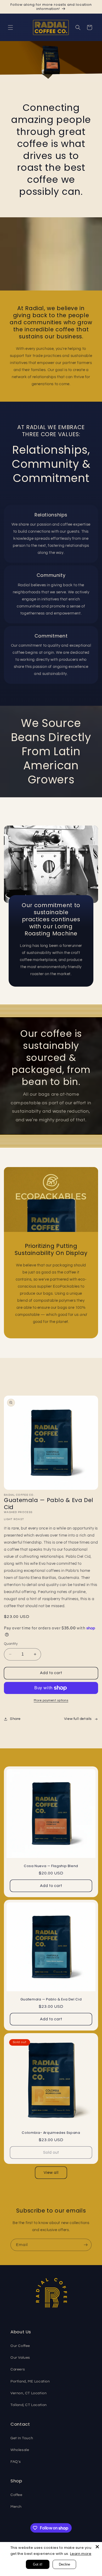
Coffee (16, 2495)
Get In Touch (22, 2438)
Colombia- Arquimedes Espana (51, 2133)
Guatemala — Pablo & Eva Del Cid (51, 1999)
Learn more (81, 2554)
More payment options (51, 1700)
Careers (18, 2369)
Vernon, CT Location (29, 2393)
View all (51, 2173)
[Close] (97, 2547)
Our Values (20, 2358)
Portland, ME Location (30, 2381)
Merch (16, 2507)
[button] (10, 27)
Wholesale (20, 2450)
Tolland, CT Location (29, 2405)
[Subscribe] (86, 2245)
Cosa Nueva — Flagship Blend (51, 1866)
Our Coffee (20, 2346)
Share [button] (15, 1719)
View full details (78, 1719)
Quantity (11, 1644)
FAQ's (16, 2462)
